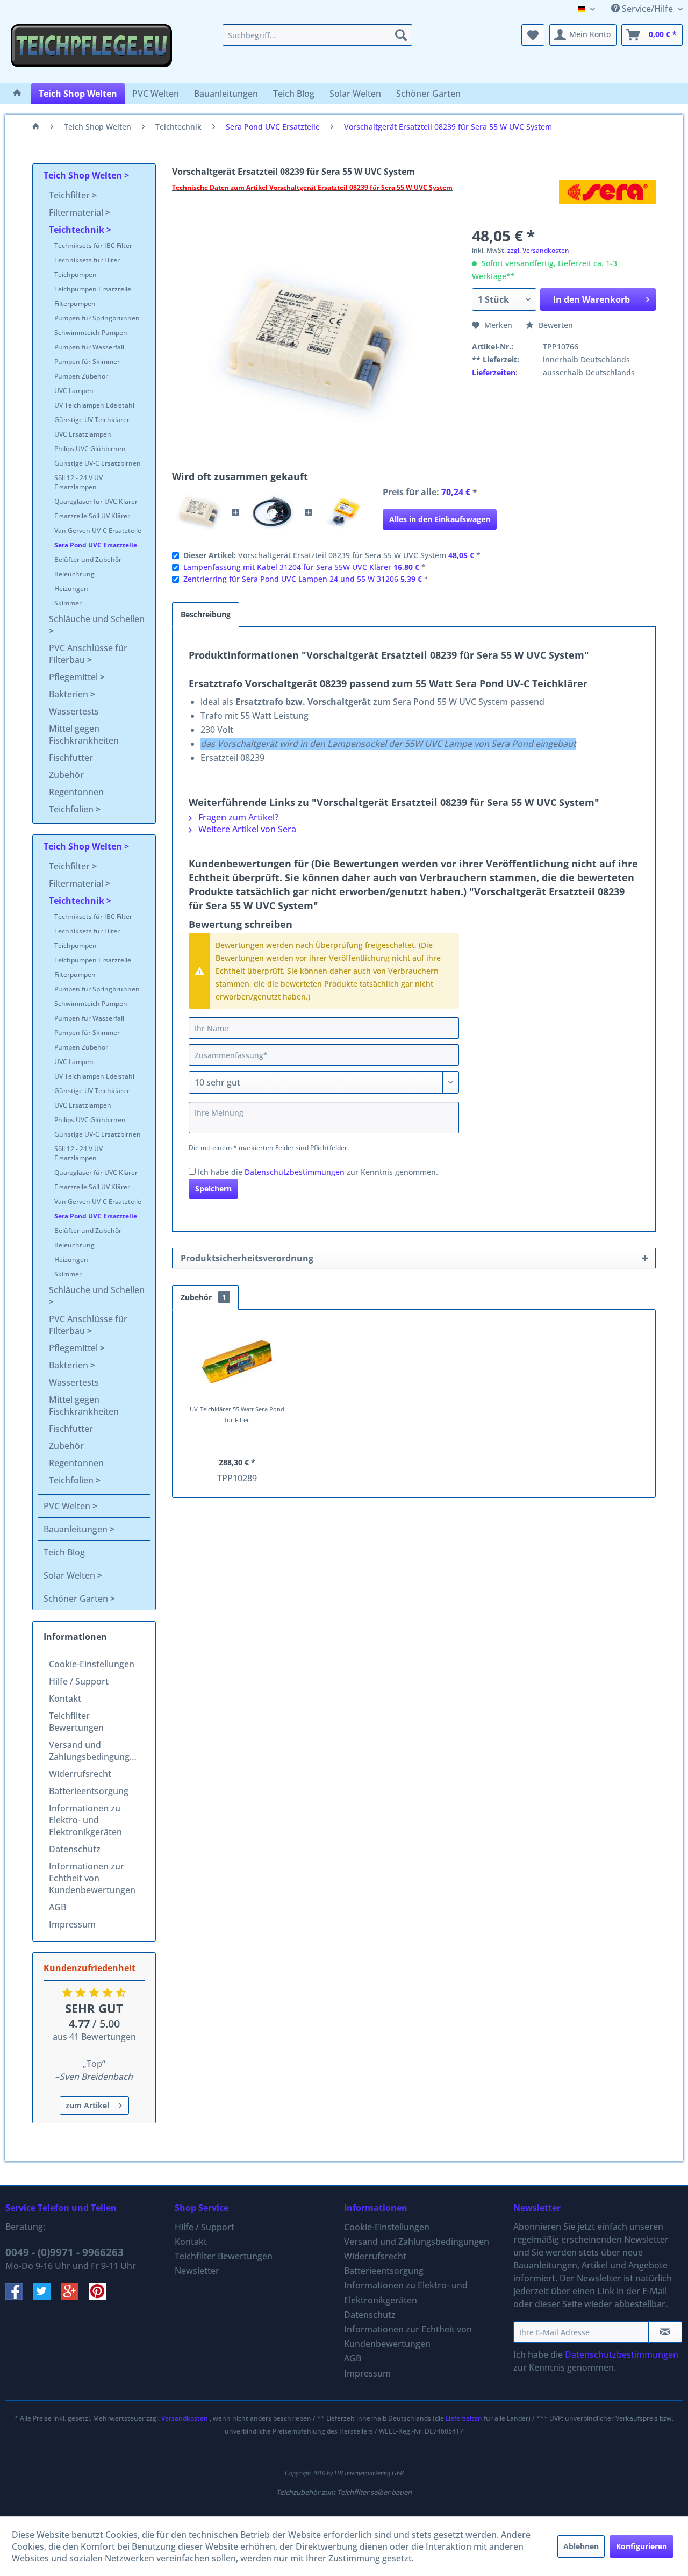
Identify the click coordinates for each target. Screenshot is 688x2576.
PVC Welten (68, 1506)
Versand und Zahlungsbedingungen (94, 1751)
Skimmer (68, 603)
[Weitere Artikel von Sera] (607, 198)
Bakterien (70, 694)
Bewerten (555, 325)
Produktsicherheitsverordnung (247, 1258)
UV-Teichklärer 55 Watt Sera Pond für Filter (237, 1414)
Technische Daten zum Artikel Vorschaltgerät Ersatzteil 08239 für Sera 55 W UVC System (312, 187)
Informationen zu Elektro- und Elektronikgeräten (85, 1820)
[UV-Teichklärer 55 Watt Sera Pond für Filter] (237, 1361)
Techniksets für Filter (87, 260)
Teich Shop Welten (84, 175)
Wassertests (74, 711)
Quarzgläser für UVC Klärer (96, 501)
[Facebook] (19, 2297)
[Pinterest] (102, 2297)
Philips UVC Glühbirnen (90, 449)
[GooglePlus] (75, 2297)
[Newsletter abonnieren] (665, 2332)
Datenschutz (75, 1849)
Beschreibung (206, 614)
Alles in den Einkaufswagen (440, 519)
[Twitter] (47, 2297)
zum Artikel (87, 2105)
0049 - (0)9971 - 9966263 (64, 2252)
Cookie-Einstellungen (92, 1664)
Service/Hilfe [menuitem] (647, 9)
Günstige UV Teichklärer (92, 420)
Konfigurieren (642, 2546)
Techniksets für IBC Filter (93, 245)
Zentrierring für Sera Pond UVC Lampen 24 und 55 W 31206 (291, 579)
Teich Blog (64, 1552)
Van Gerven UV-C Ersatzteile (98, 530)
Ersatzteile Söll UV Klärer (92, 516)
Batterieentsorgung (89, 1791)
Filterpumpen (75, 304)
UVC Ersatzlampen (83, 434)
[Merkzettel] (533, 35)
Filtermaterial (77, 212)
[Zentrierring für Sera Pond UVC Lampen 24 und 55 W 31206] (345, 512)
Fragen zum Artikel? (237, 817)
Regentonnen (76, 792)
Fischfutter (71, 758)
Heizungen (71, 588)
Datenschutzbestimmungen (295, 1172)
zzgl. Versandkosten (538, 250)
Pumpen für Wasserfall (89, 347)
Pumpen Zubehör (81, 376)
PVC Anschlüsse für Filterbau (88, 654)
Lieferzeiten (494, 372)
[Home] (17, 94)
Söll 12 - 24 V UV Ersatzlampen (78, 482)
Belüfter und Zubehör (88, 559)
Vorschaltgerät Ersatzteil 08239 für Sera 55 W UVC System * (332, 555)
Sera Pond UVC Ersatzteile (96, 545)
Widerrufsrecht (80, 1774)
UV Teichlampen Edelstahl (94, 405)
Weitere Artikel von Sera (246, 829)
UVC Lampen (74, 391)
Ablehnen (581, 2546)
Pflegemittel (74, 677)
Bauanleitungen (77, 1529)
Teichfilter (70, 195)
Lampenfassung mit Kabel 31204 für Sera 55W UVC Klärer (287, 567)
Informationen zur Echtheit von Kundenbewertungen (92, 1878)
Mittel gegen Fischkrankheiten (84, 734)
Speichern (213, 1189)
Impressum (72, 1924)
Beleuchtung (74, 574)
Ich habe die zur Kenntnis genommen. (318, 1172)
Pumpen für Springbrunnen (97, 318)
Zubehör (66, 775)
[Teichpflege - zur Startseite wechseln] (91, 51)
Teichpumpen (76, 274)
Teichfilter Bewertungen (76, 1722)
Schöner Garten (77, 1599)
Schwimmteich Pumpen (91, 333)
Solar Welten (70, 1575)
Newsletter (197, 2271)
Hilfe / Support (79, 1681)
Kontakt (65, 1699)
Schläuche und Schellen (97, 619)
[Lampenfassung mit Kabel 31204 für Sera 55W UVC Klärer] (272, 512)
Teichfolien (72, 809)
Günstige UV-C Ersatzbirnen (98, 463)
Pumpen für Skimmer (87, 362)
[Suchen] (401, 35)
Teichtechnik (78, 230)
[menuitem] (317, 35)
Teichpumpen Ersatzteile (93, 289)
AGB (58, 1907)
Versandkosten (185, 2418)
